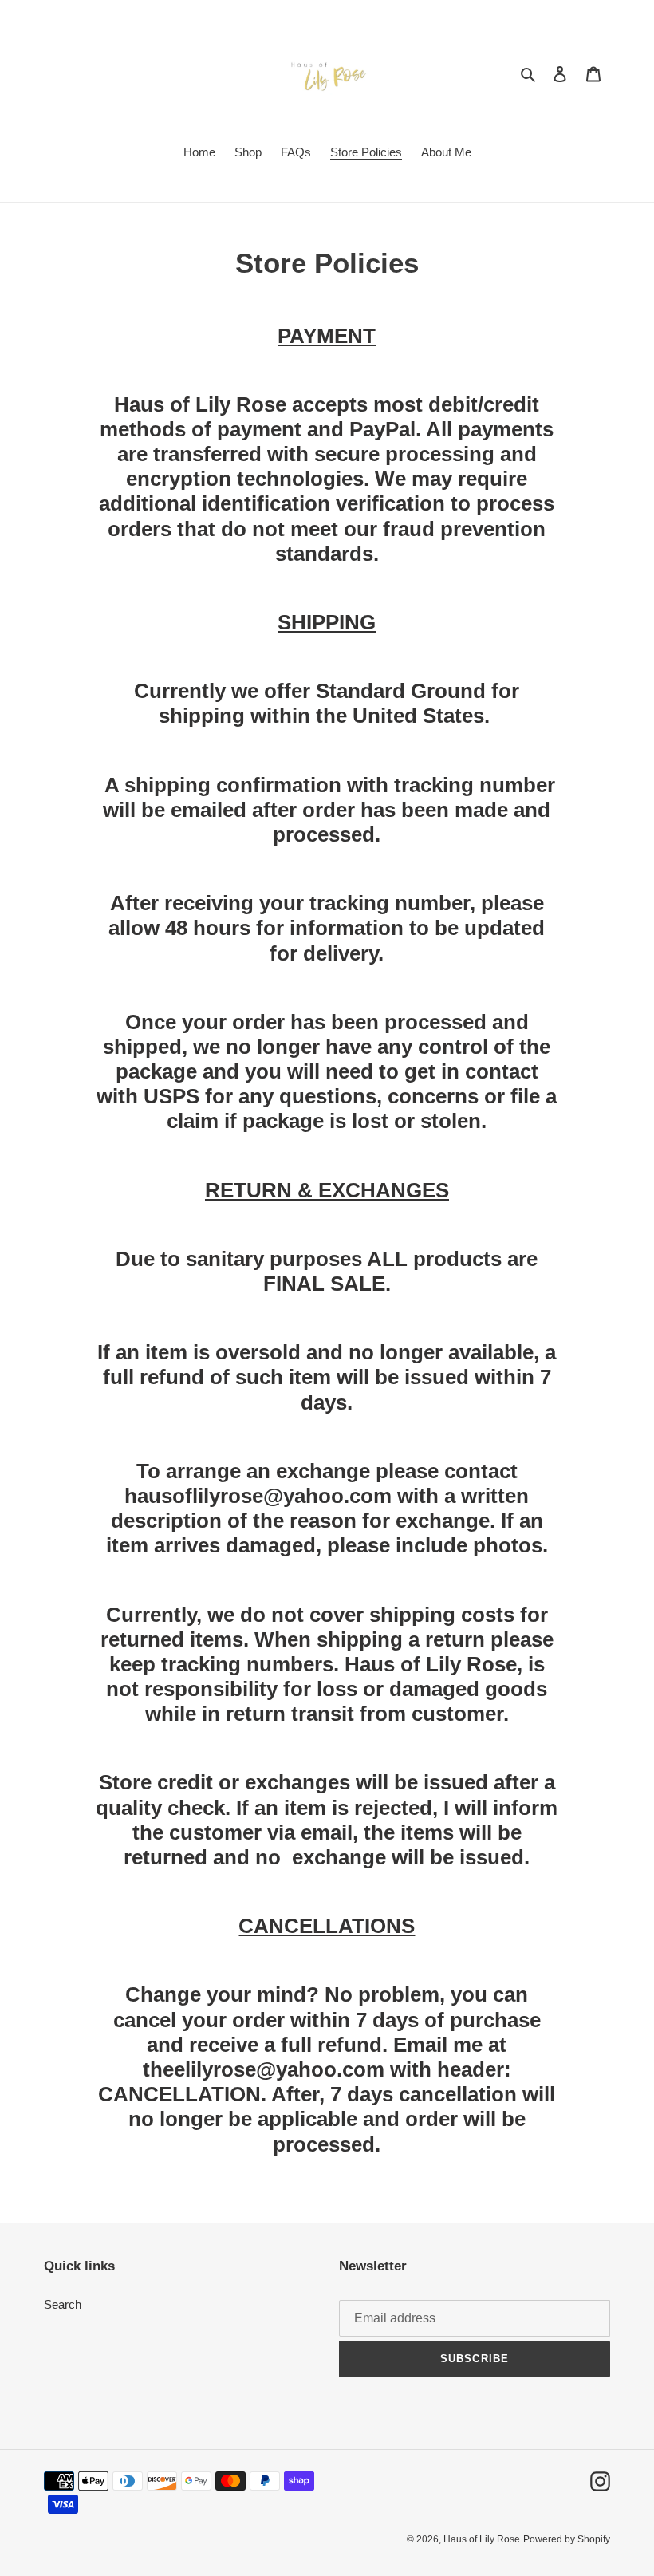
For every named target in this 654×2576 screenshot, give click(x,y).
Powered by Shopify (567, 2539)
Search (63, 2304)
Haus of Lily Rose (482, 2539)
